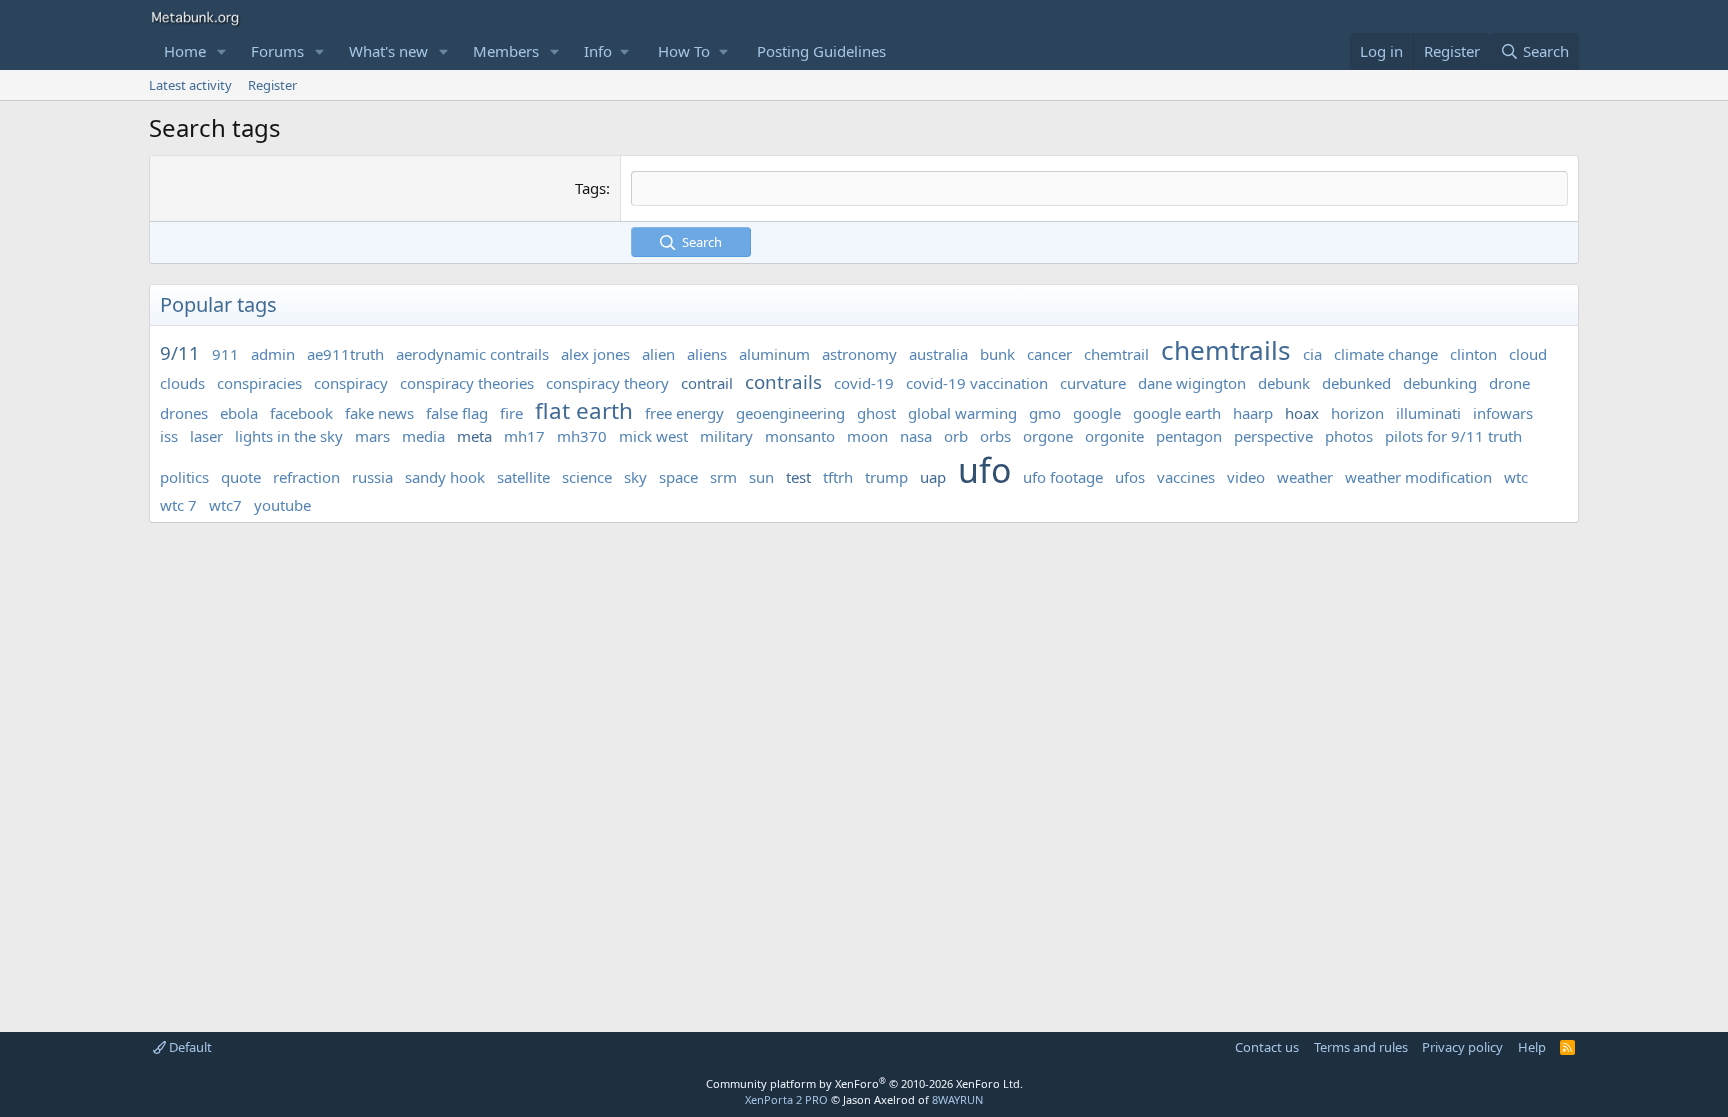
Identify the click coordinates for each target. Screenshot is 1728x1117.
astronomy (859, 354)
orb (956, 436)
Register (272, 85)
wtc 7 (178, 505)
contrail (707, 383)
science (587, 477)
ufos (1130, 477)
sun (761, 477)
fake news (379, 413)
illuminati (1428, 413)
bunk (997, 354)
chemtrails (1226, 350)
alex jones (595, 354)
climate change (1386, 354)
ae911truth (345, 354)
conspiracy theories (467, 383)
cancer (1049, 354)
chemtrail (1116, 354)
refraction (306, 477)
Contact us (1267, 1047)
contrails (783, 381)
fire (511, 413)
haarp (1253, 413)
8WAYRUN (957, 1099)
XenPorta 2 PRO (786, 1099)
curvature (1093, 383)
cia (1312, 354)
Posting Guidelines (821, 51)
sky (635, 477)
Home (185, 51)
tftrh (838, 477)
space (678, 477)
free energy (684, 413)
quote (241, 477)
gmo (1045, 413)
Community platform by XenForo (864, 1083)
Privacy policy (1462, 1047)
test (798, 477)
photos (1349, 436)
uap (933, 477)
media (423, 436)
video (1246, 477)
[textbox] (1099, 188)
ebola (239, 413)
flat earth (584, 410)
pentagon (1189, 436)
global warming (962, 413)
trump (886, 477)
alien (658, 354)
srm (723, 477)
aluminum (774, 354)
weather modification (1418, 477)
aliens (707, 354)
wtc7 (225, 505)
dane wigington (1192, 383)
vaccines (1186, 477)
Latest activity (190, 85)
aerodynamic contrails (472, 354)
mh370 (582, 436)
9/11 (180, 352)
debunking (1440, 383)
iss (169, 436)
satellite (523, 477)
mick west (653, 436)
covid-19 (864, 383)
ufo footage (1063, 477)
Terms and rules (1361, 1047)
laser (206, 436)
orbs (995, 436)
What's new (388, 51)
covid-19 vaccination (977, 383)
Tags (590, 188)
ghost (876, 413)
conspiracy (351, 383)
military (726, 436)
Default (189, 1047)
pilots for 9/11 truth (1453, 436)
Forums (277, 51)
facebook (301, 413)
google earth (1177, 413)
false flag (457, 413)
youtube (282, 505)
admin (273, 354)
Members (506, 51)
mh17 (524, 436)
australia (938, 354)
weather (1305, 477)
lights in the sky (289, 436)
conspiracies (259, 383)
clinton (1473, 354)
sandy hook (445, 477)
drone (1509, 383)
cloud (1528, 354)
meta (474, 436)
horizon (1357, 413)
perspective (1273, 436)
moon (867, 436)
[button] (222, 51)
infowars (1503, 413)
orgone (1048, 436)
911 (225, 354)
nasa (916, 436)
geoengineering (790, 413)
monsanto (800, 436)
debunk (1284, 383)
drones (184, 413)
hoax (1302, 413)
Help (1532, 1047)
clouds (182, 383)
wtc (1516, 477)
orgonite (1114, 436)
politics (184, 477)
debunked (1356, 383)
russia (372, 477)
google (1097, 413)
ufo (984, 470)
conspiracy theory (607, 383)
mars (372, 436)
